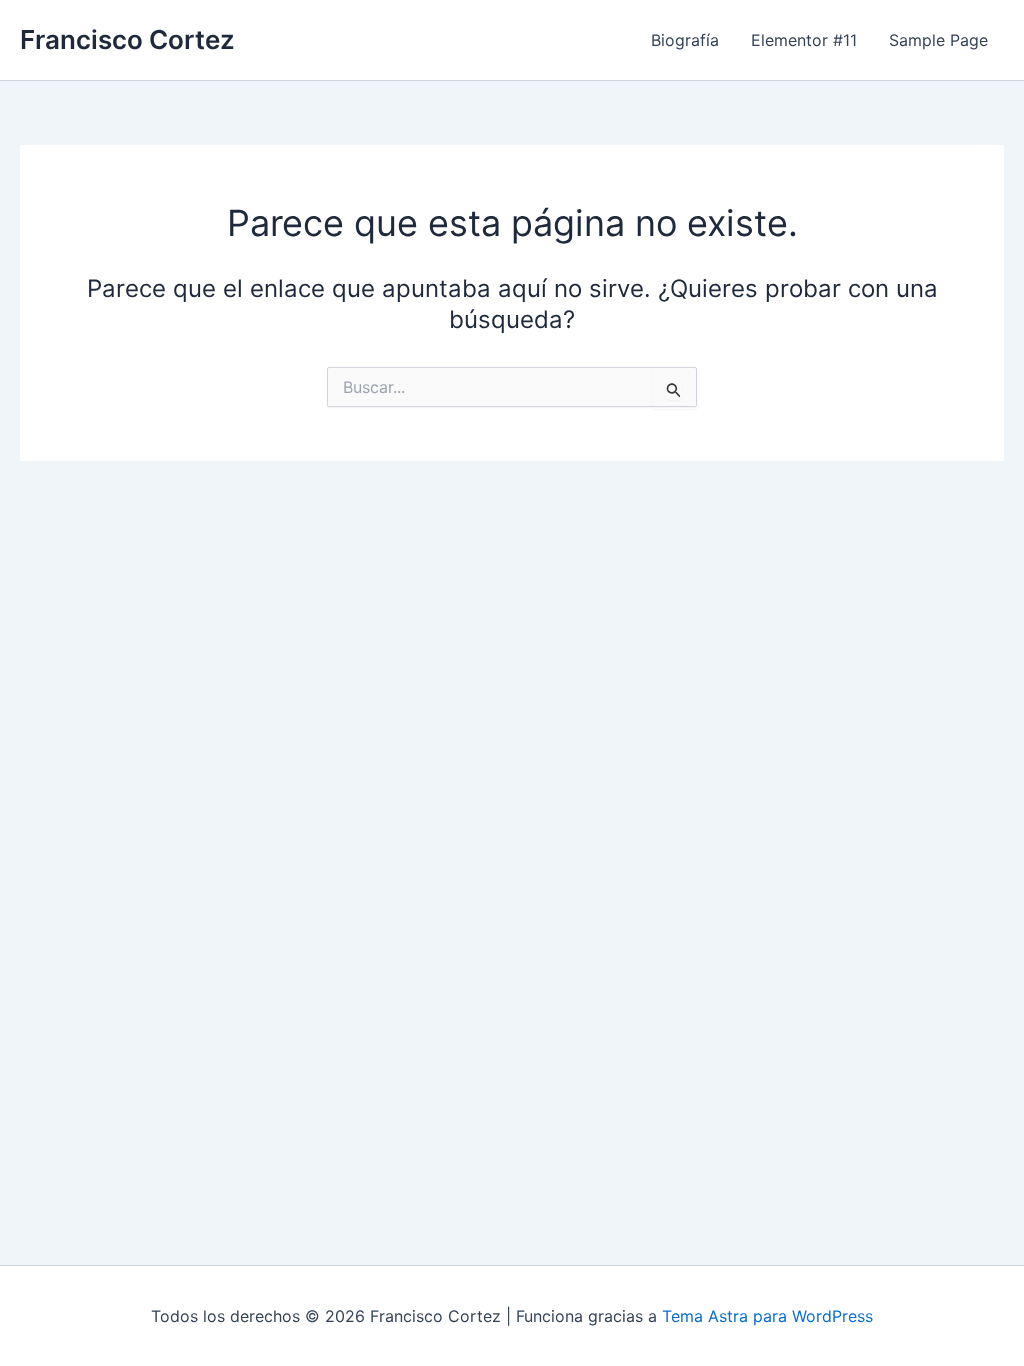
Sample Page (938, 40)
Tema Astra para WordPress (767, 1316)
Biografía (685, 40)
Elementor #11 (804, 40)
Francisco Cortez (127, 39)
